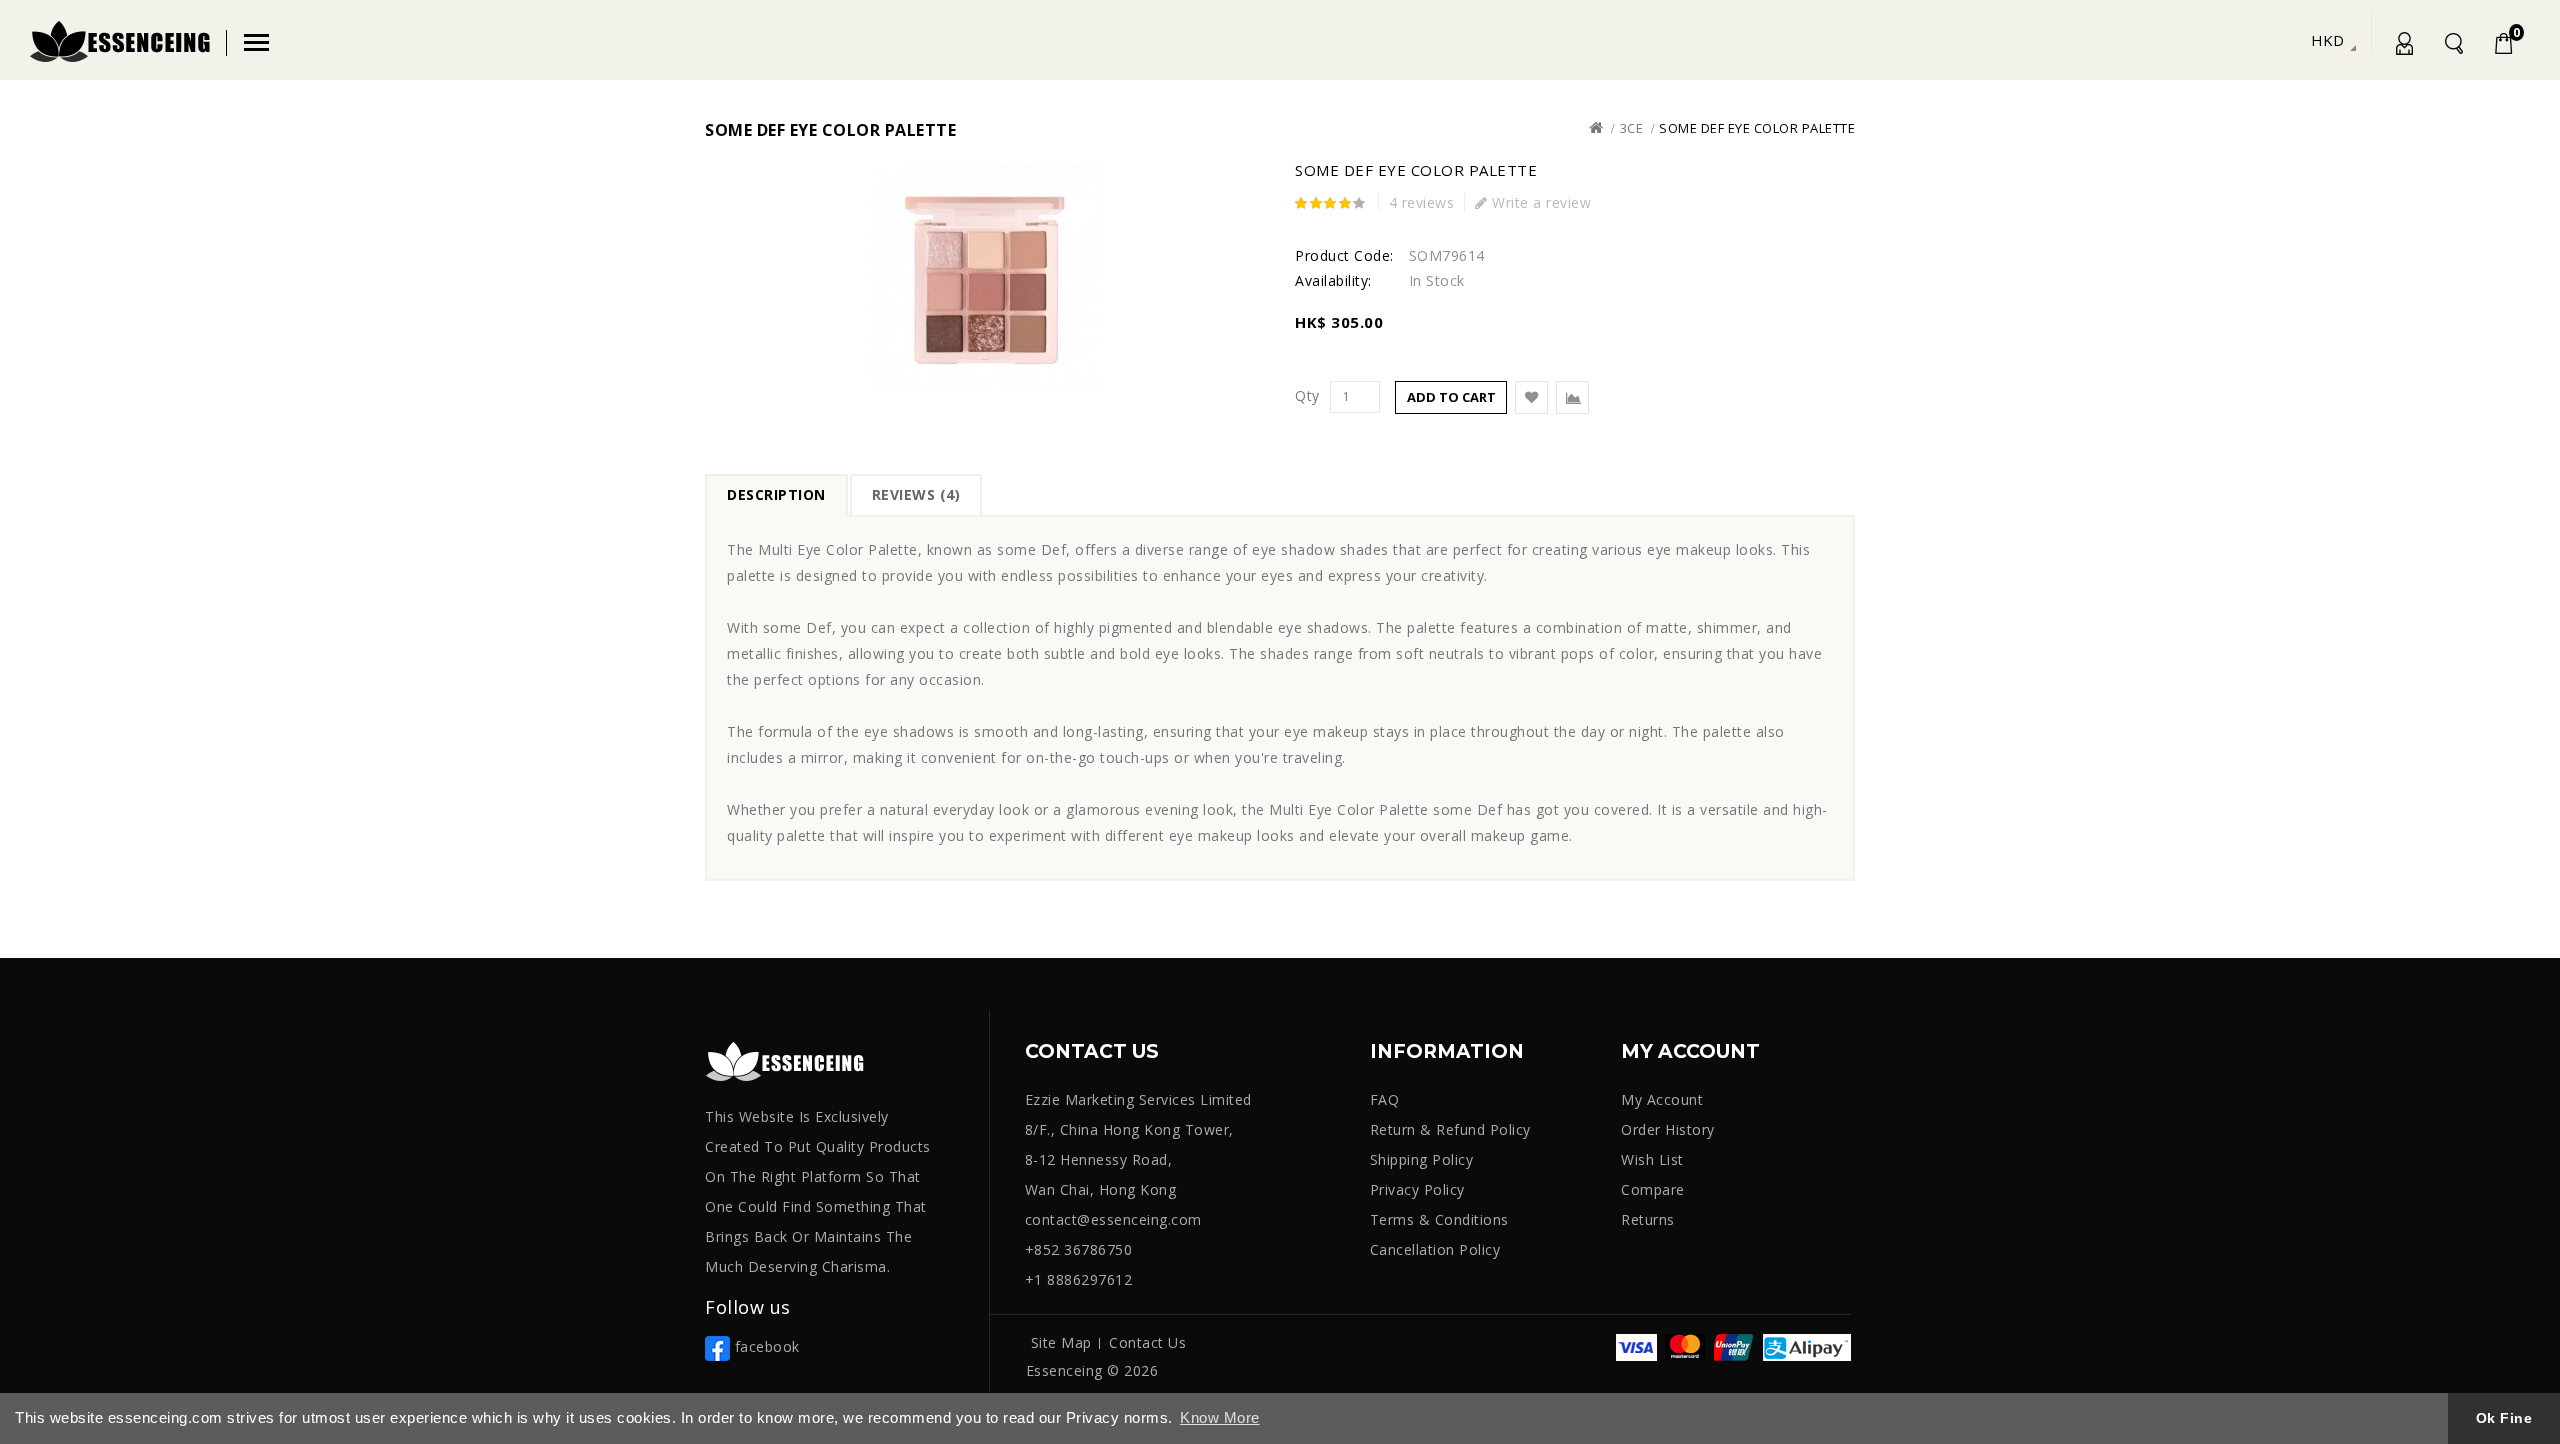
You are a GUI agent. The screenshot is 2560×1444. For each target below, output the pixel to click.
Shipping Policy (1422, 1159)
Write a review (1540, 202)
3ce (1632, 128)
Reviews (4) (916, 494)
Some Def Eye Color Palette (1757, 128)
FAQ (1385, 1099)
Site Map (1061, 1342)
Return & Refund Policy (1450, 1129)
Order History (1668, 1129)
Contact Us (1147, 1342)
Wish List (1652, 1159)
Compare (1653, 1189)
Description (776, 494)
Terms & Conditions (1439, 1219)
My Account (2403, 47)
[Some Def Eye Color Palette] (985, 279)
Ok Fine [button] (2504, 1418)
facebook (765, 1346)
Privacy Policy (1417, 1189)
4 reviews (1422, 202)
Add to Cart (1451, 397)
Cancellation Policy (1435, 1249)
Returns (1648, 1219)
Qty (1307, 396)
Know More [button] (1220, 1417)
